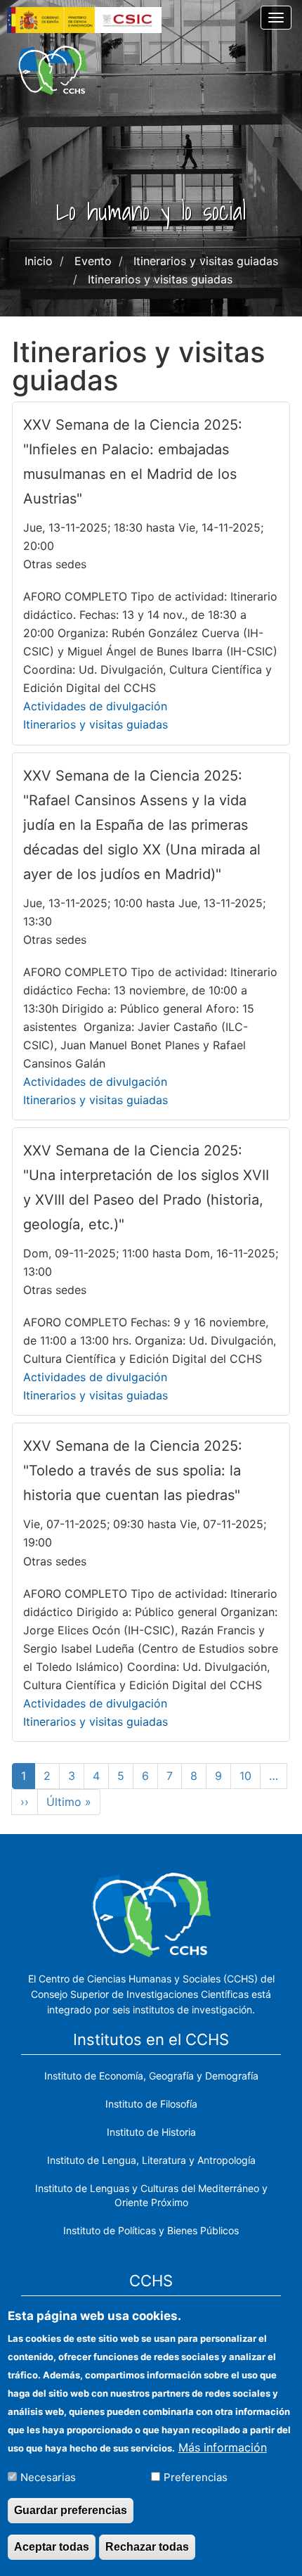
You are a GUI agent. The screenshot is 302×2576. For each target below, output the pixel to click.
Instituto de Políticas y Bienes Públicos (151, 2230)
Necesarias (48, 2477)
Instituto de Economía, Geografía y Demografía (151, 2076)
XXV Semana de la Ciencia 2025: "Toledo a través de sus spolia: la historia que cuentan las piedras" (133, 1470)
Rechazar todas (147, 2547)
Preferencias (196, 2477)
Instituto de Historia (151, 2132)
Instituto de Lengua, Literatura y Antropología (151, 2160)
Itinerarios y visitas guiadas (96, 724)
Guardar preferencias (71, 2510)
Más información (223, 2447)
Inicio (39, 261)
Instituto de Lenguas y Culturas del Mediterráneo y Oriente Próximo (151, 2195)
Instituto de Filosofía (151, 2104)
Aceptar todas (52, 2547)
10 (250, 1776)
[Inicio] (52, 70)
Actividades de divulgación (95, 706)
